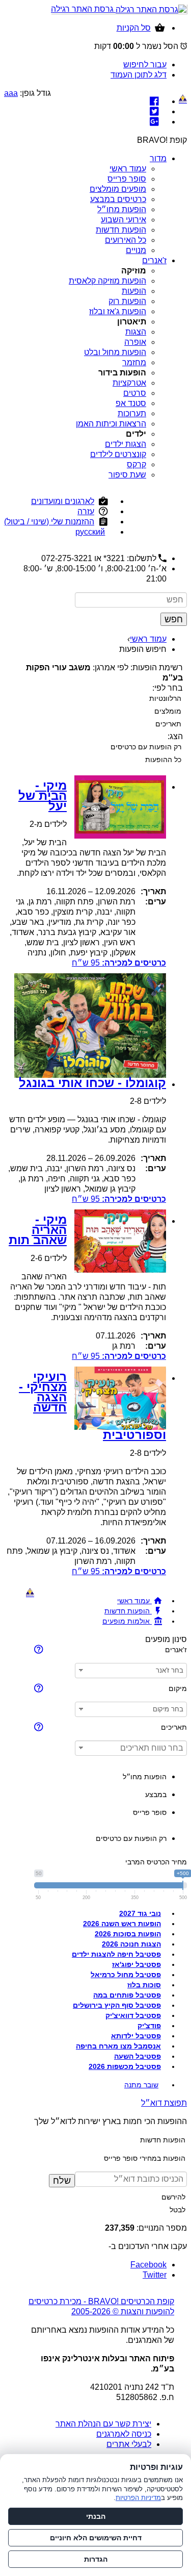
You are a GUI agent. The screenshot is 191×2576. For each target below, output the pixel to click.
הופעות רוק (127, 301)
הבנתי (96, 2516)
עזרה (86, 511)
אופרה (135, 342)
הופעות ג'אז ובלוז (118, 311)
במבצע (156, 1795)
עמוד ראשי (128, 169)
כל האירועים (126, 240)
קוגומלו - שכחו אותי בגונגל (92, 1083)
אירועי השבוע (124, 220)
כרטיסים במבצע (118, 199)
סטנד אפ (131, 403)
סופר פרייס (127, 179)
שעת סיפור (127, 475)
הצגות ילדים (126, 444)
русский (90, 532)
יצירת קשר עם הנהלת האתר (103, 2424)
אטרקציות (129, 383)
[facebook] (154, 101)
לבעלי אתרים (129, 2444)
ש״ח (119, 963)
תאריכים (168, 724)
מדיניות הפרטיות (138, 2498)
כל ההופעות (163, 760)
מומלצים (168, 711)
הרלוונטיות (165, 698)
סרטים (135, 393)
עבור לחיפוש (145, 65)
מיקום (178, 1688)
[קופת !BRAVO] (183, 99)
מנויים (136, 250)
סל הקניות (134, 28)
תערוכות (132, 413)
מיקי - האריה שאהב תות (38, 1230)
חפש (174, 619)
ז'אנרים (154, 260)
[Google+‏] (154, 122)
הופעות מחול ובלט (115, 352)
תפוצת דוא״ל (164, 2103)
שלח (62, 2181)
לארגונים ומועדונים (63, 501)
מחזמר (134, 362)
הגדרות (96, 2559)
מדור (158, 158)
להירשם (173, 2197)
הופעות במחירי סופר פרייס (145, 2158)
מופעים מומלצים (118, 189)
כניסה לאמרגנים (124, 2434)
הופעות (134, 291)
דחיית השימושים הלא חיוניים (96, 2538)
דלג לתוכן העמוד (139, 75)
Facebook (148, 2265)
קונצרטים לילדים (118, 454)
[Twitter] (154, 111)
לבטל (178, 2210)
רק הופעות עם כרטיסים (146, 747)
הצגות (136, 332)
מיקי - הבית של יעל (43, 795)
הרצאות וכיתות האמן (111, 424)
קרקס (137, 464)
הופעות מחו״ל (122, 209)
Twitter (155, 2275)
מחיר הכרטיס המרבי (156, 1862)
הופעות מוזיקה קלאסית (107, 281)
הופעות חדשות (121, 230)
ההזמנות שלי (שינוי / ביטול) (49, 522)
